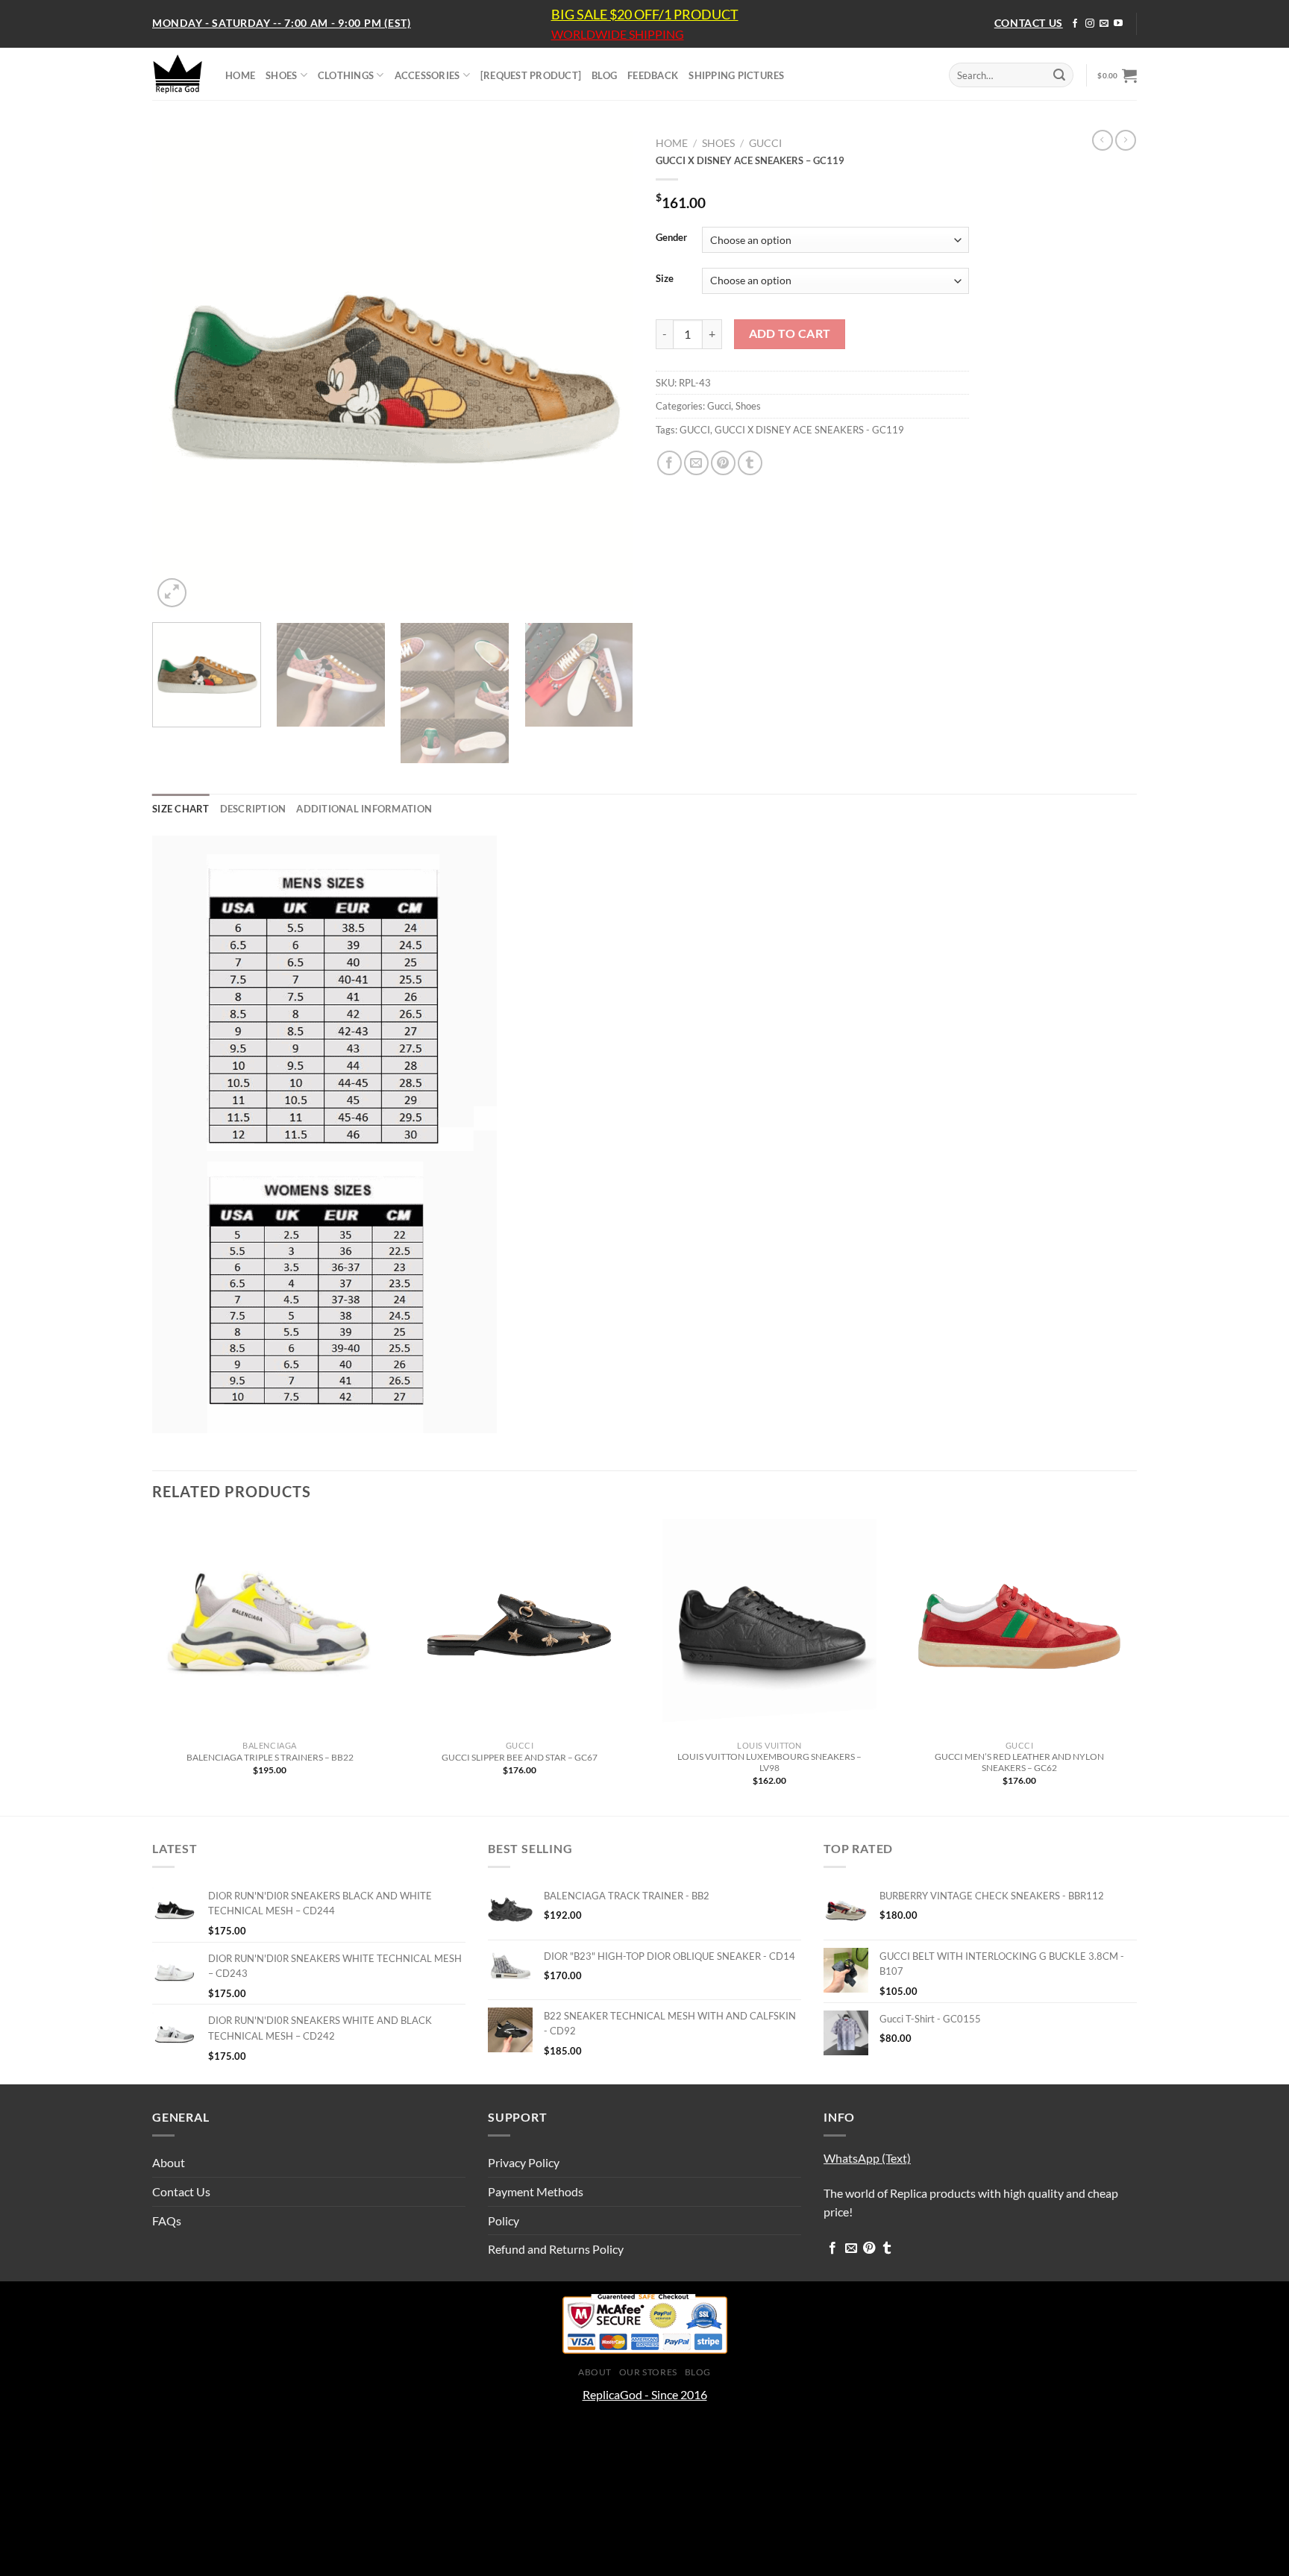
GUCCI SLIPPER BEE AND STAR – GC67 (520, 1757)
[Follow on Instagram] (1090, 24)
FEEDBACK (653, 75)
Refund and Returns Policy (556, 2249)
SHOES (281, 75)
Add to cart (790, 333)
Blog (698, 2372)
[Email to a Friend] (696, 463)
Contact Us (181, 2191)
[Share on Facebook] (669, 463)
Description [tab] (253, 809)
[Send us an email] (1104, 24)
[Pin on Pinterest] (723, 463)
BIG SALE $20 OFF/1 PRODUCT (645, 14)
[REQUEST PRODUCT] (531, 75)
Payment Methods (536, 2191)
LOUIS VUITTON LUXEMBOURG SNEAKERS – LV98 (769, 1762)
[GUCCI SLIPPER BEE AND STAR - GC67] (520, 1626)
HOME (240, 75)
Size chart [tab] (181, 809)
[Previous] (181, 370)
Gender (671, 238)
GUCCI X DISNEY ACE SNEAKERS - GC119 (809, 430)
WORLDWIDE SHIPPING (618, 34)
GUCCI (695, 430)
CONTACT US (1029, 23)
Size (665, 279)
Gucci (765, 143)
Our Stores (648, 2372)
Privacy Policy (524, 2162)
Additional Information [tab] (364, 809)
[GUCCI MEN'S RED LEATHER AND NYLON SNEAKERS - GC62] (1019, 1626)
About (169, 2162)
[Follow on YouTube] (1118, 24)
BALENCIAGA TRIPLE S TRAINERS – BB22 (270, 1757)
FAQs (167, 2221)
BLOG (604, 75)
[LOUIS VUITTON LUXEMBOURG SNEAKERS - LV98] (769, 1626)
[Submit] (1059, 75)
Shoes (718, 143)
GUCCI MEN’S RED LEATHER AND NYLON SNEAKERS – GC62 (1019, 1762)
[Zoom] (172, 593)
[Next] (605, 370)
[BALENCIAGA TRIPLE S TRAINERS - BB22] (270, 1626)
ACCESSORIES (427, 75)
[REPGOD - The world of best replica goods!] (178, 74)
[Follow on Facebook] (1075, 24)
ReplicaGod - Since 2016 (645, 2394)
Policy (504, 2221)
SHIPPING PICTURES (736, 75)
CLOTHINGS (346, 75)
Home (672, 143)
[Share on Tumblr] (750, 463)
